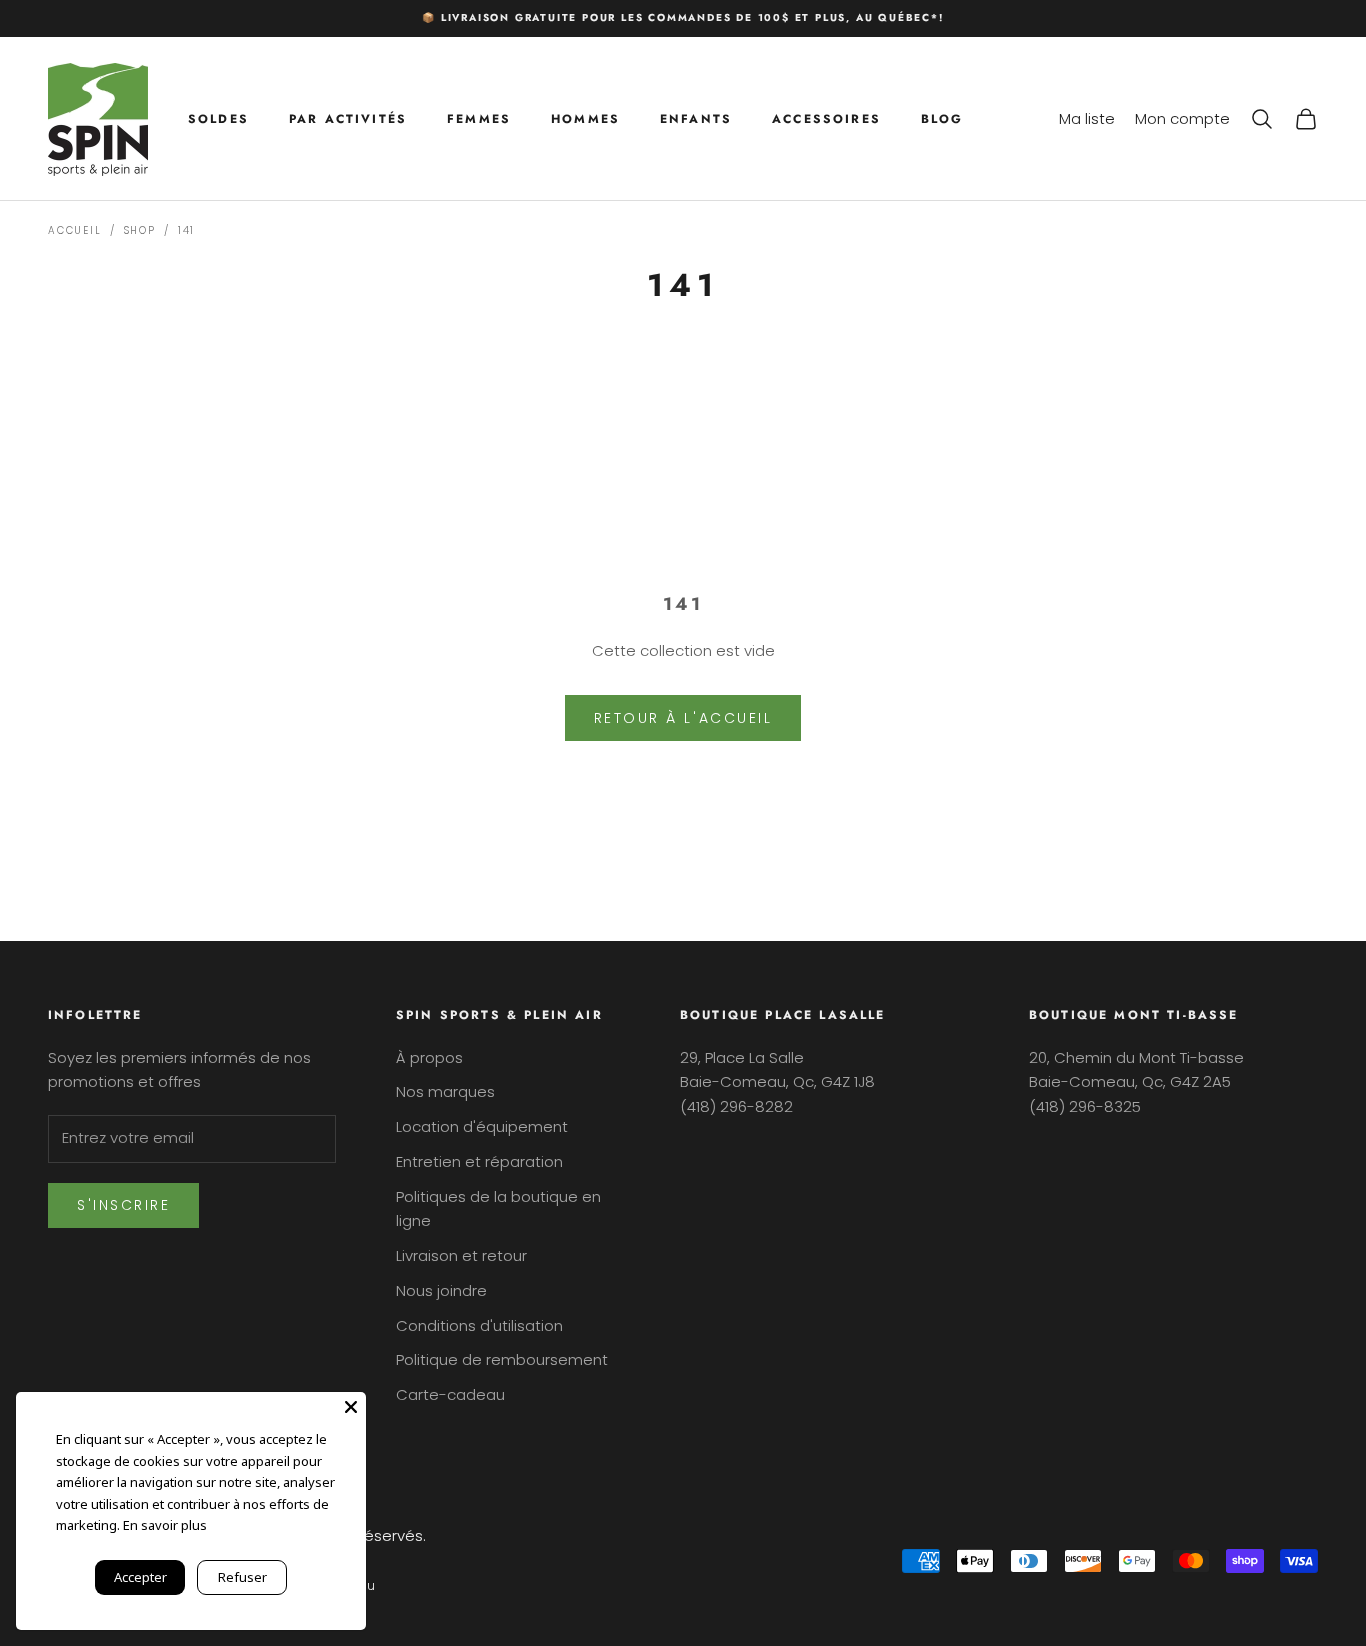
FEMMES (479, 118)
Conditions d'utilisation (479, 1325)
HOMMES (585, 118)
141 (186, 230)
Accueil (75, 230)
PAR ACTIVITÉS (348, 118)
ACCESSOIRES (826, 118)
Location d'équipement (482, 1126)
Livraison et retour (461, 1255)
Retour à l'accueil (683, 718)
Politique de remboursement (502, 1359)
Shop (140, 230)
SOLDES (218, 118)
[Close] (351, 1407)
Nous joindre (441, 1290)
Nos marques (445, 1091)
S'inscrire (123, 1205)
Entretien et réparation (479, 1161)
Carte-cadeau (450, 1394)
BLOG (942, 118)
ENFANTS (696, 118)
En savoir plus (165, 1525)
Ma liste (1087, 117)
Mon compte (1182, 117)
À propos (429, 1057)
